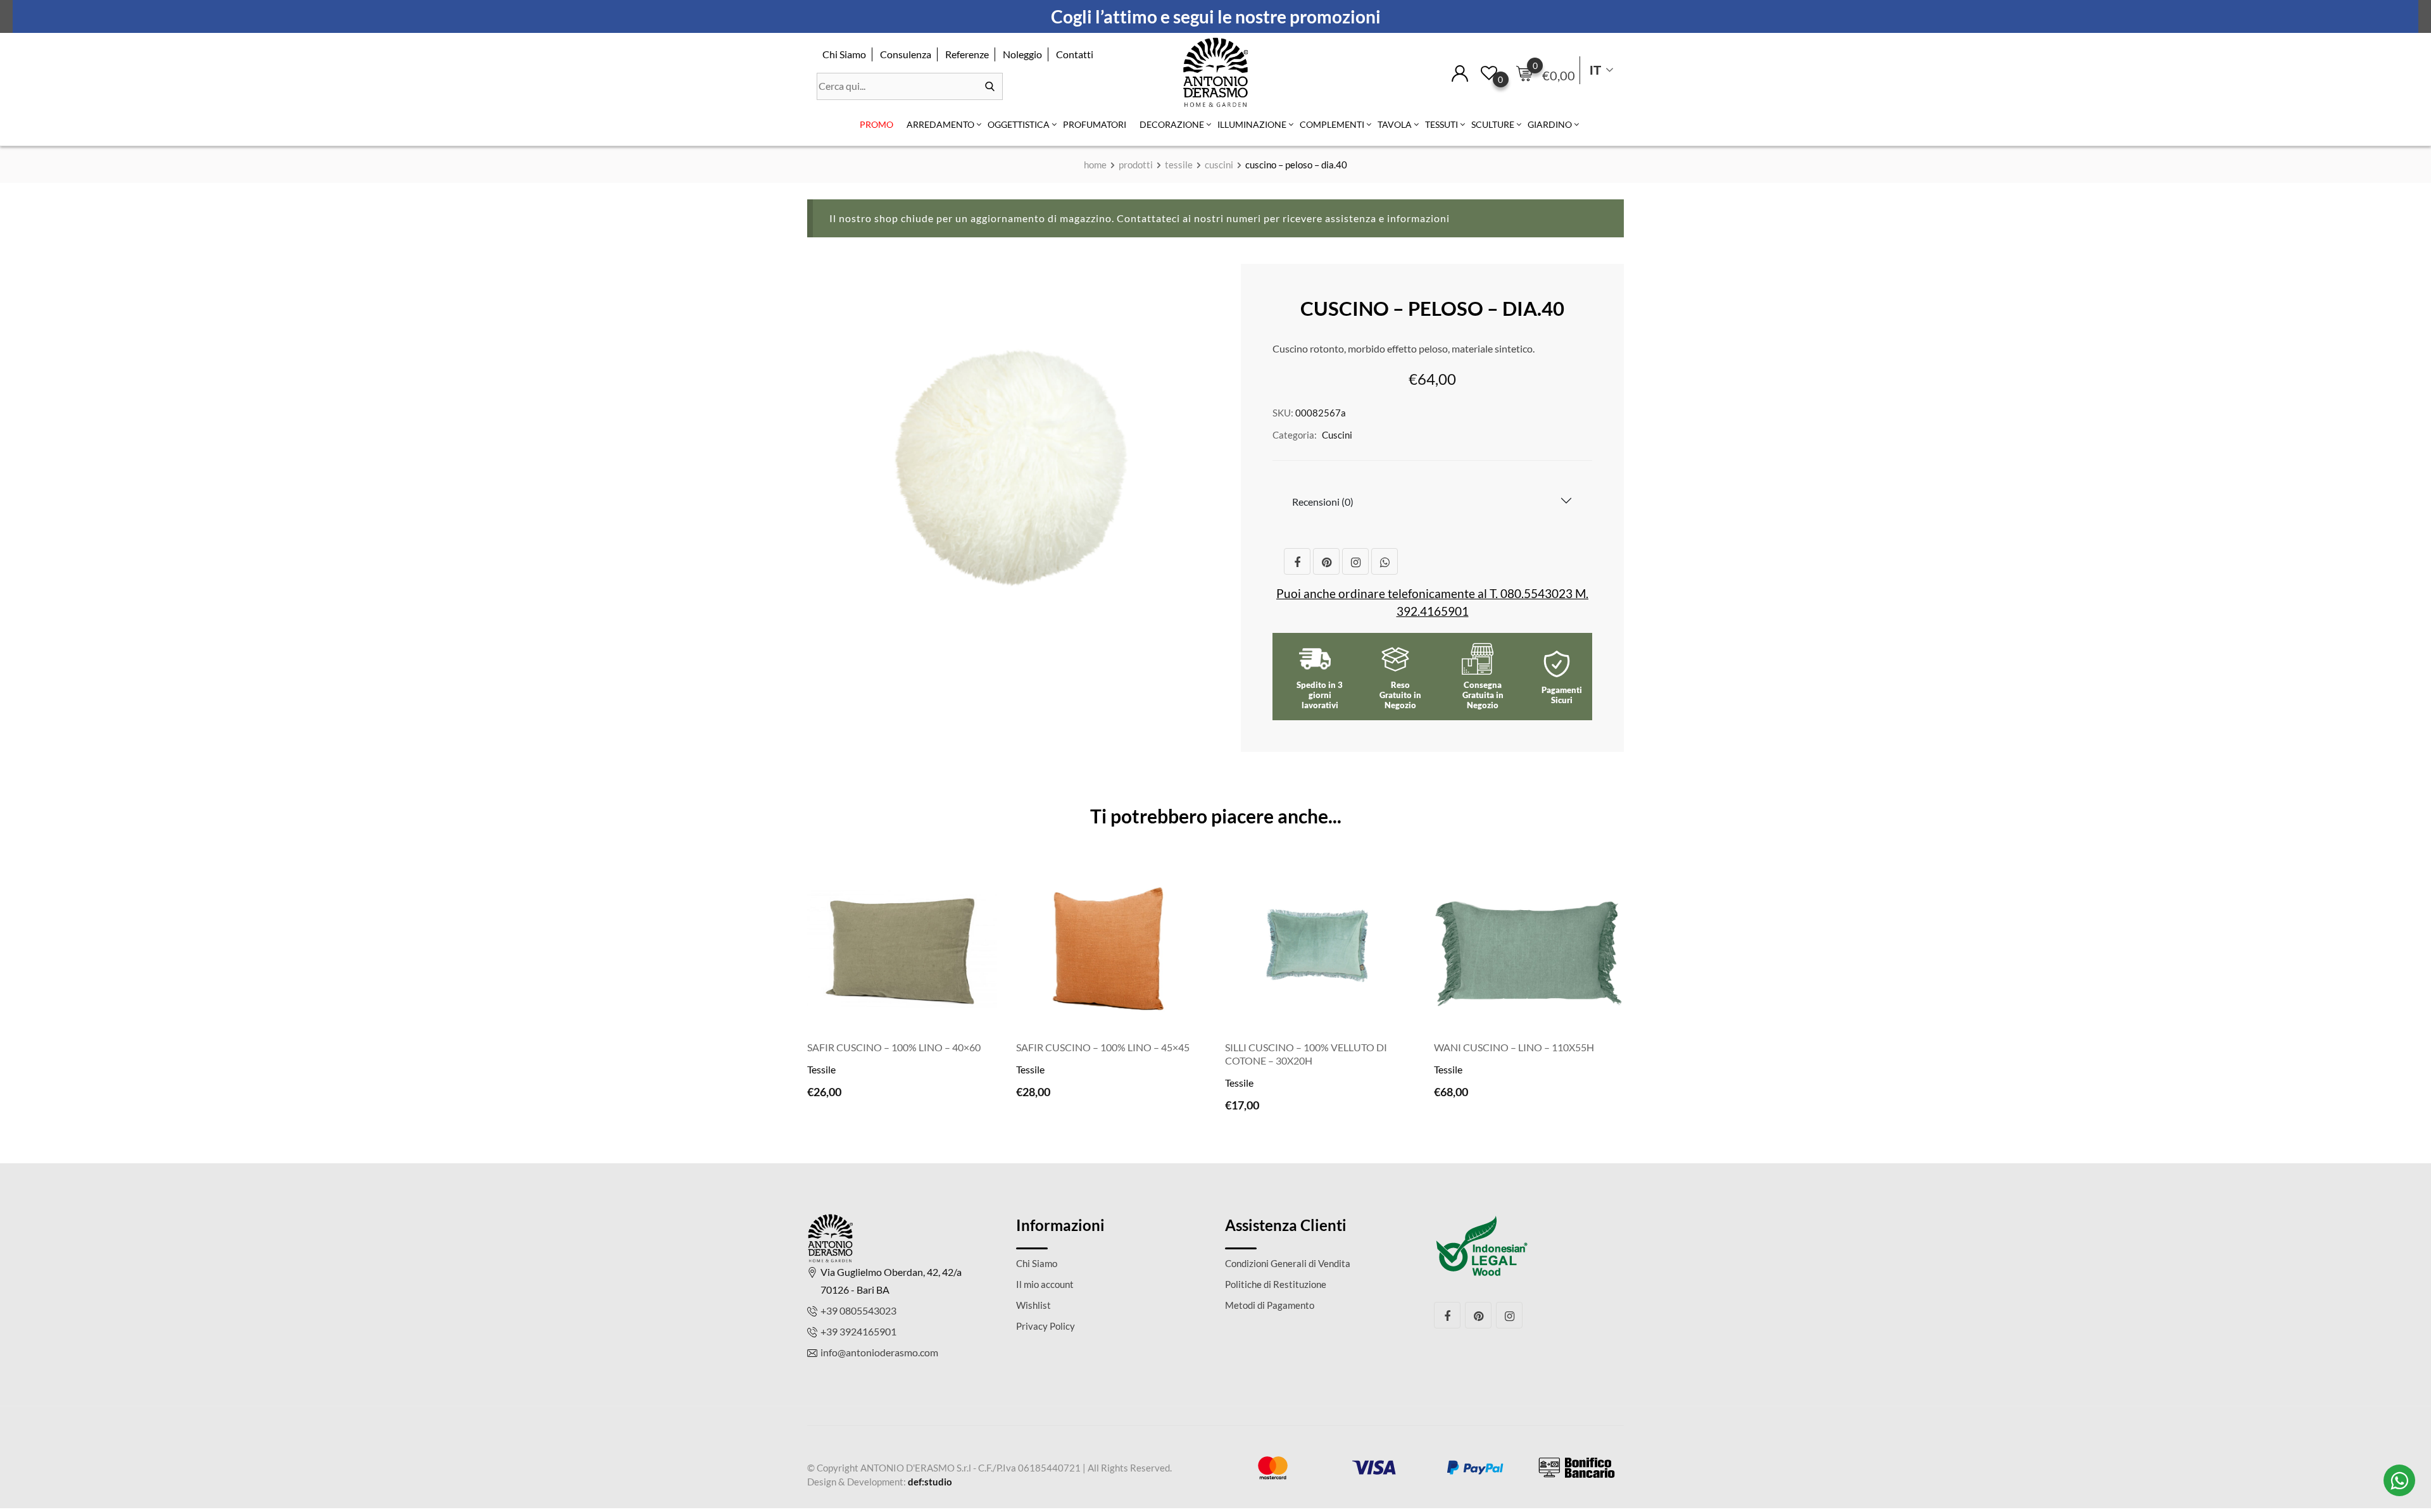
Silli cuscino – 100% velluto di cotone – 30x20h (1306, 1054)
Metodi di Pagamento (1270, 1305)
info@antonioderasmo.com (879, 1352)
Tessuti (1442, 124)
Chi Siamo (844, 54)
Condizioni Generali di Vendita (1288, 1263)
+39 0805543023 (858, 1310)
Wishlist (1033, 1305)
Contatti (1075, 54)
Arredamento (940, 124)
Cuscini (1337, 435)
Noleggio (1022, 54)
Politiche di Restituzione (1276, 1284)
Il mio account (1045, 1284)
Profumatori (1095, 124)
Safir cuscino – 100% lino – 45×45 (1103, 1047)
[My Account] (1460, 72)
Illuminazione (1252, 124)
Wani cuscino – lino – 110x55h (1514, 1047)
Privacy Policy (1046, 1326)
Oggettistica (1019, 124)
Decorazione (1172, 124)
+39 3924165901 (858, 1331)
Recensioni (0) (1323, 502)
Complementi (1332, 124)
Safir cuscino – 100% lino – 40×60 (894, 1047)
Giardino (1550, 124)
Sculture (1493, 124)
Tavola (1395, 124)
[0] (1524, 73)
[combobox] (910, 86)
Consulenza (906, 54)
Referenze (967, 54)
